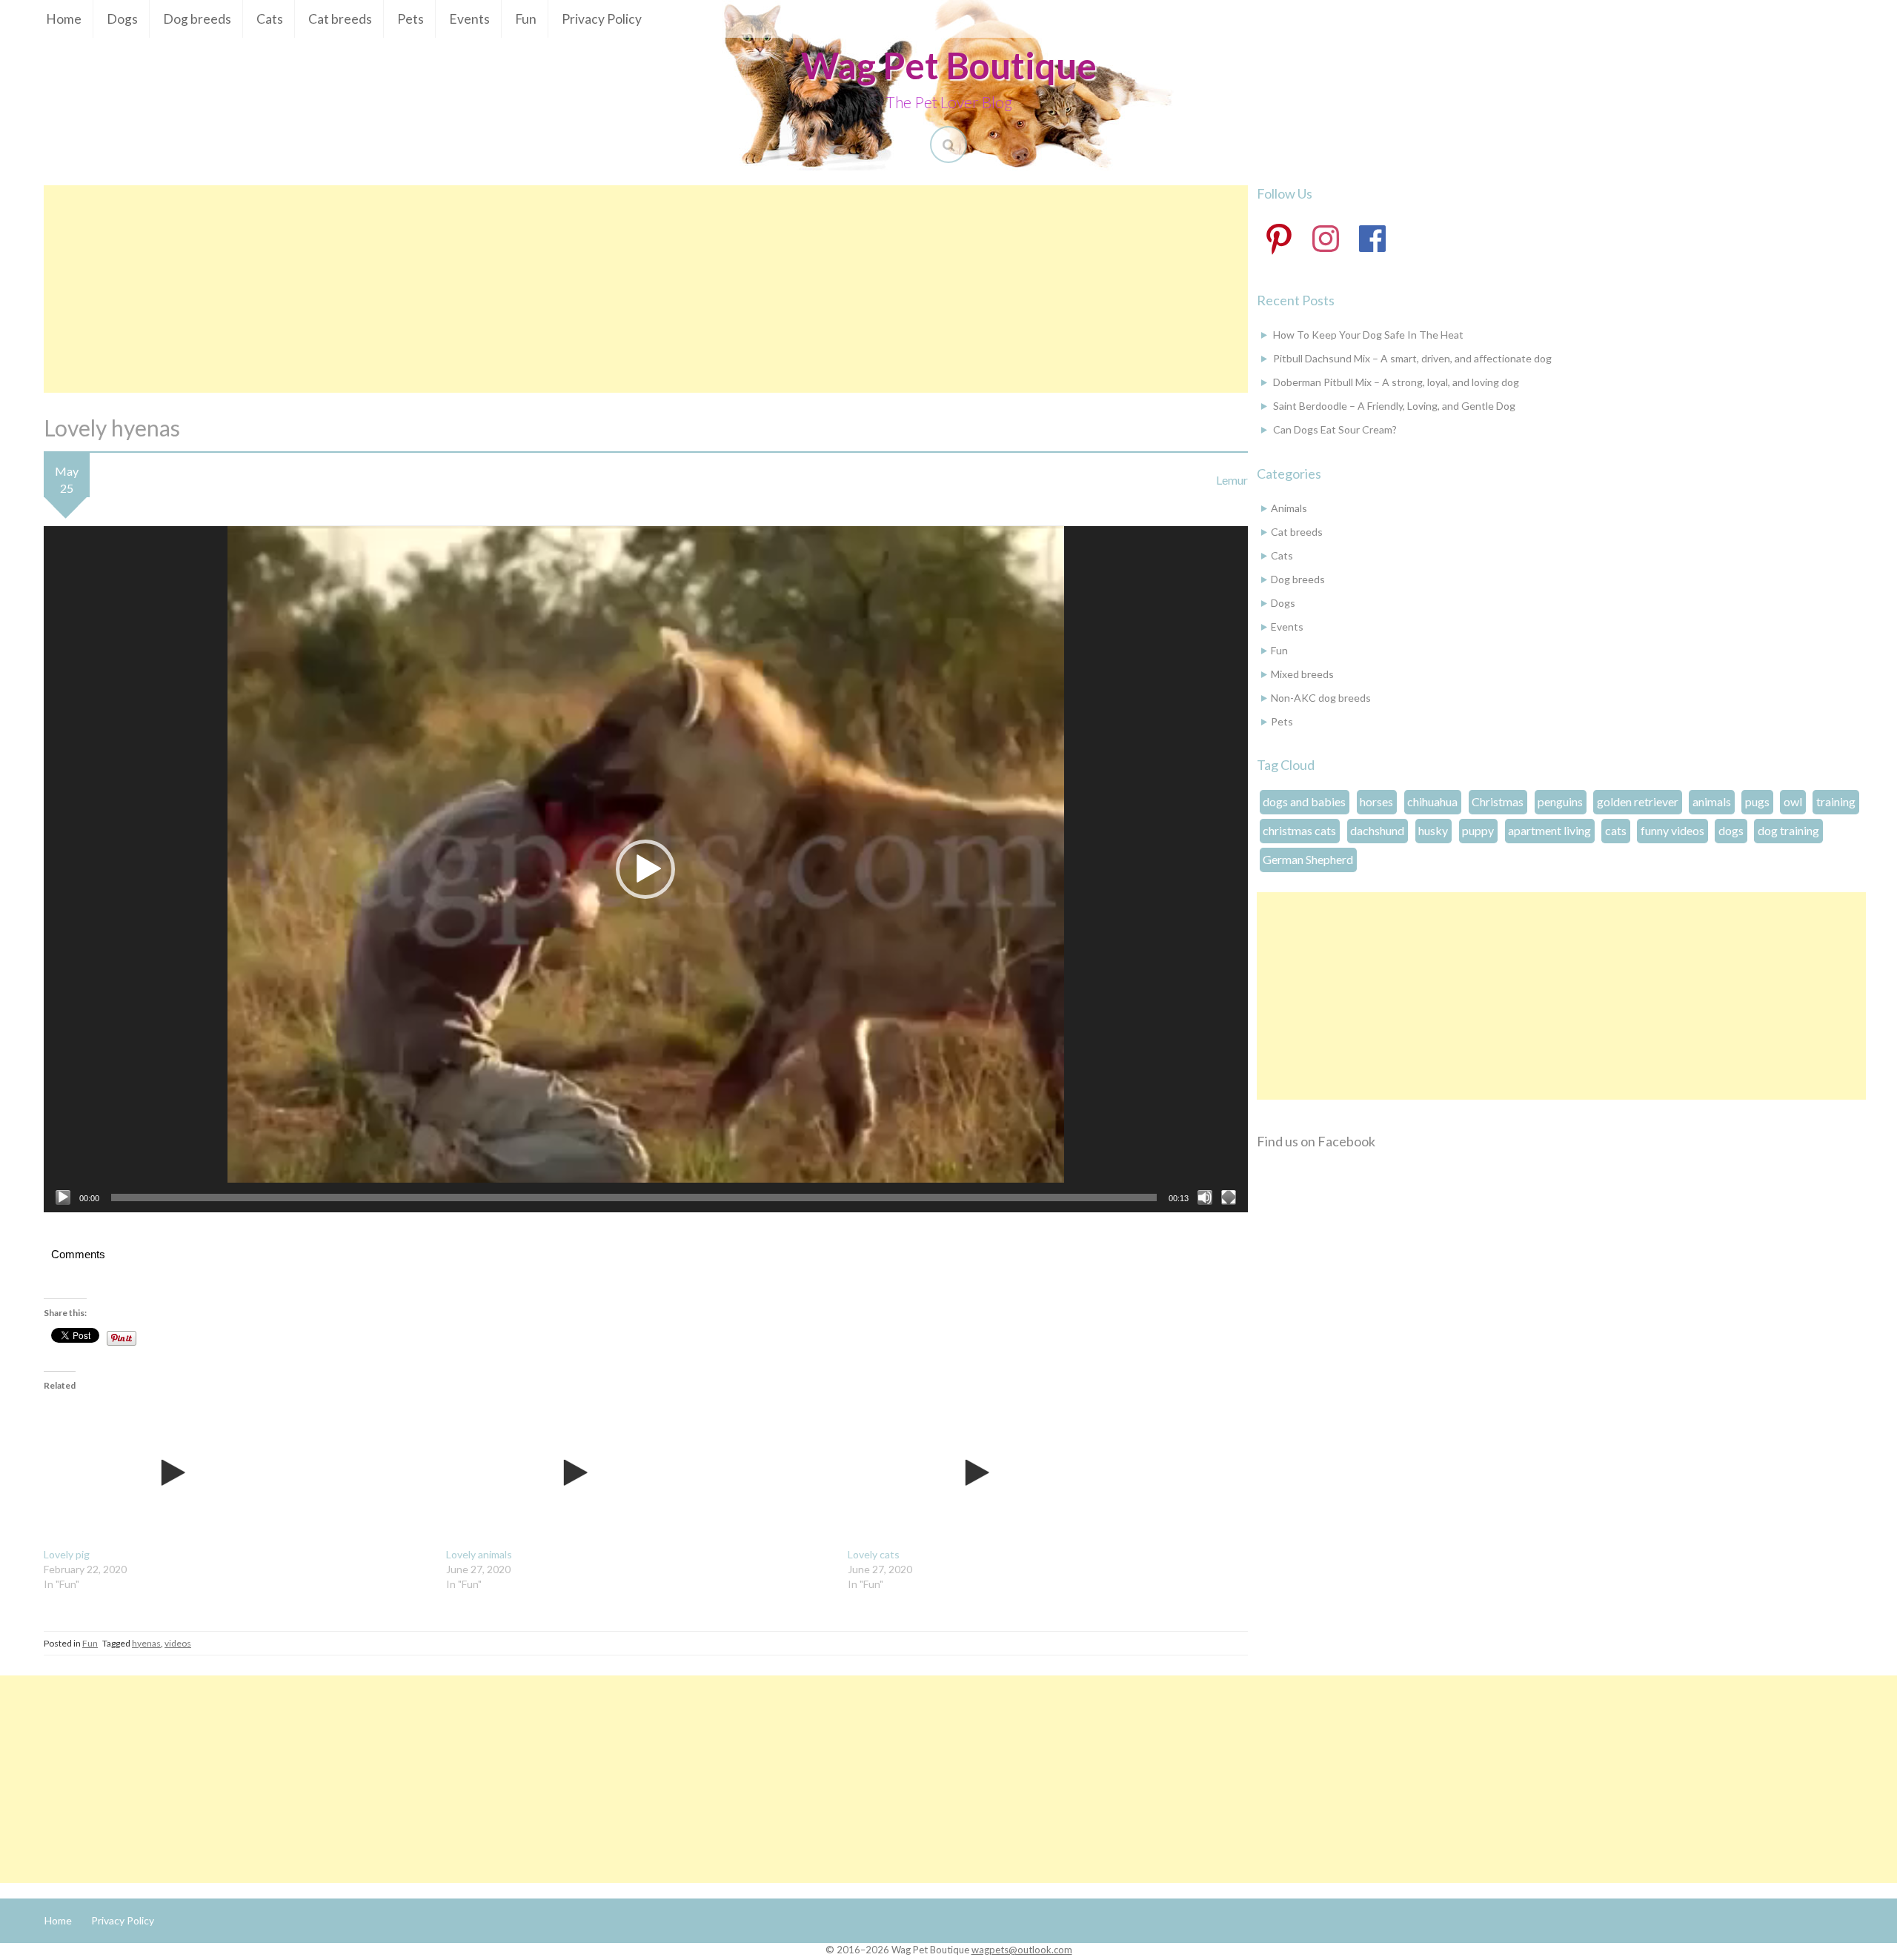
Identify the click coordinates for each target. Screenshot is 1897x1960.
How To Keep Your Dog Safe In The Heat (1368, 335)
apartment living (1549, 830)
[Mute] (1205, 1197)
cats (1616, 830)
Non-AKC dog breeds (1321, 698)
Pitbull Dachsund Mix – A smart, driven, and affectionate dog (1412, 358)
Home (64, 19)
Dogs (122, 19)
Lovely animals (479, 1554)
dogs (1731, 830)
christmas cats (1299, 830)
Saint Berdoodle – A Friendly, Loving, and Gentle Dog (1394, 406)
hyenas (146, 1643)
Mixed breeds (1302, 674)
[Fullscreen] (1229, 1197)
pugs (1757, 801)
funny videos (1672, 830)
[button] (645, 869)
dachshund (1377, 830)
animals (1712, 801)
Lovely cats (874, 1554)
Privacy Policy (602, 19)
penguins (1560, 801)
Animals (1289, 508)
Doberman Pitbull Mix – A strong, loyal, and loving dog (1396, 382)
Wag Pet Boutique (949, 65)
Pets (411, 19)
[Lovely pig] (237, 1473)
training (1836, 801)
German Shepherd (1308, 859)
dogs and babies (1304, 801)
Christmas (1498, 801)
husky (1433, 830)
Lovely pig (67, 1554)
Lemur (1232, 480)
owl (1793, 801)
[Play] (63, 1197)
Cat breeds (340, 19)
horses (1376, 801)
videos (178, 1643)
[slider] (634, 1197)
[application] (646, 869)
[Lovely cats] (1041, 1473)
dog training (1788, 830)
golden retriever (1638, 801)
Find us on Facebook (1316, 1141)
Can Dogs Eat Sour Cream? (1335, 429)
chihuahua (1432, 801)
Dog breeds (197, 19)
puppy (1478, 830)
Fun (526, 19)
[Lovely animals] (640, 1473)
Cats (270, 19)
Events (469, 19)
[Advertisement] (645, 289)
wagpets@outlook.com (1022, 1950)
